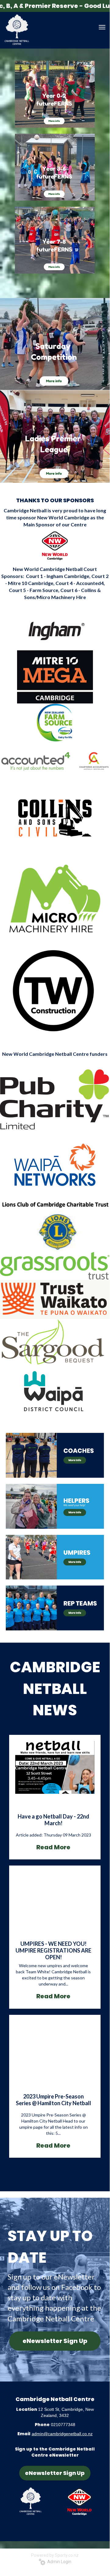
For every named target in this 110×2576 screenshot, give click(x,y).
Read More (53, 1847)
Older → (55, 2168)
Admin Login (58, 2562)
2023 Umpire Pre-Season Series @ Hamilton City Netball (53, 2100)
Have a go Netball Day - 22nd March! (53, 1820)
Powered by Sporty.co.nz (55, 2555)
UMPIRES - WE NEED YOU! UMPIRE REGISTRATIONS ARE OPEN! (53, 1950)
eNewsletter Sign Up (55, 2341)
